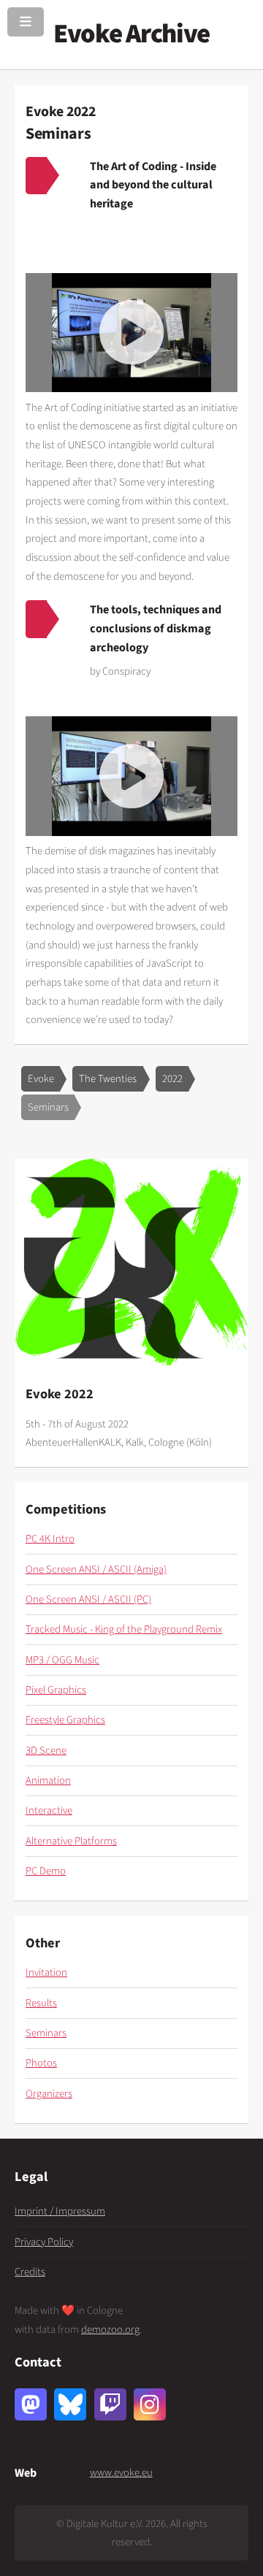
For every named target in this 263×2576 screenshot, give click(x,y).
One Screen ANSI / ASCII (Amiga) (96, 1569)
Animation (48, 1780)
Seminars (48, 1107)
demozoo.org (110, 2330)
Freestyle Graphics (65, 1720)
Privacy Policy (44, 2242)
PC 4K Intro (50, 1539)
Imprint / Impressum (60, 2211)
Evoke (41, 1079)
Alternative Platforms (71, 1841)
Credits (30, 2272)
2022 (172, 1079)
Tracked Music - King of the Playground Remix (124, 1629)
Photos (41, 2063)
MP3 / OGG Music (62, 1660)
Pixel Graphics (56, 1690)
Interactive (49, 1810)
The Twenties (108, 1079)
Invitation (46, 1973)
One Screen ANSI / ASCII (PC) (88, 1599)
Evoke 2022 (61, 112)
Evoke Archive (131, 34)
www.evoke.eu (121, 2473)
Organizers (49, 2094)
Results (41, 2003)
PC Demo (46, 1871)
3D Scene (46, 1751)
